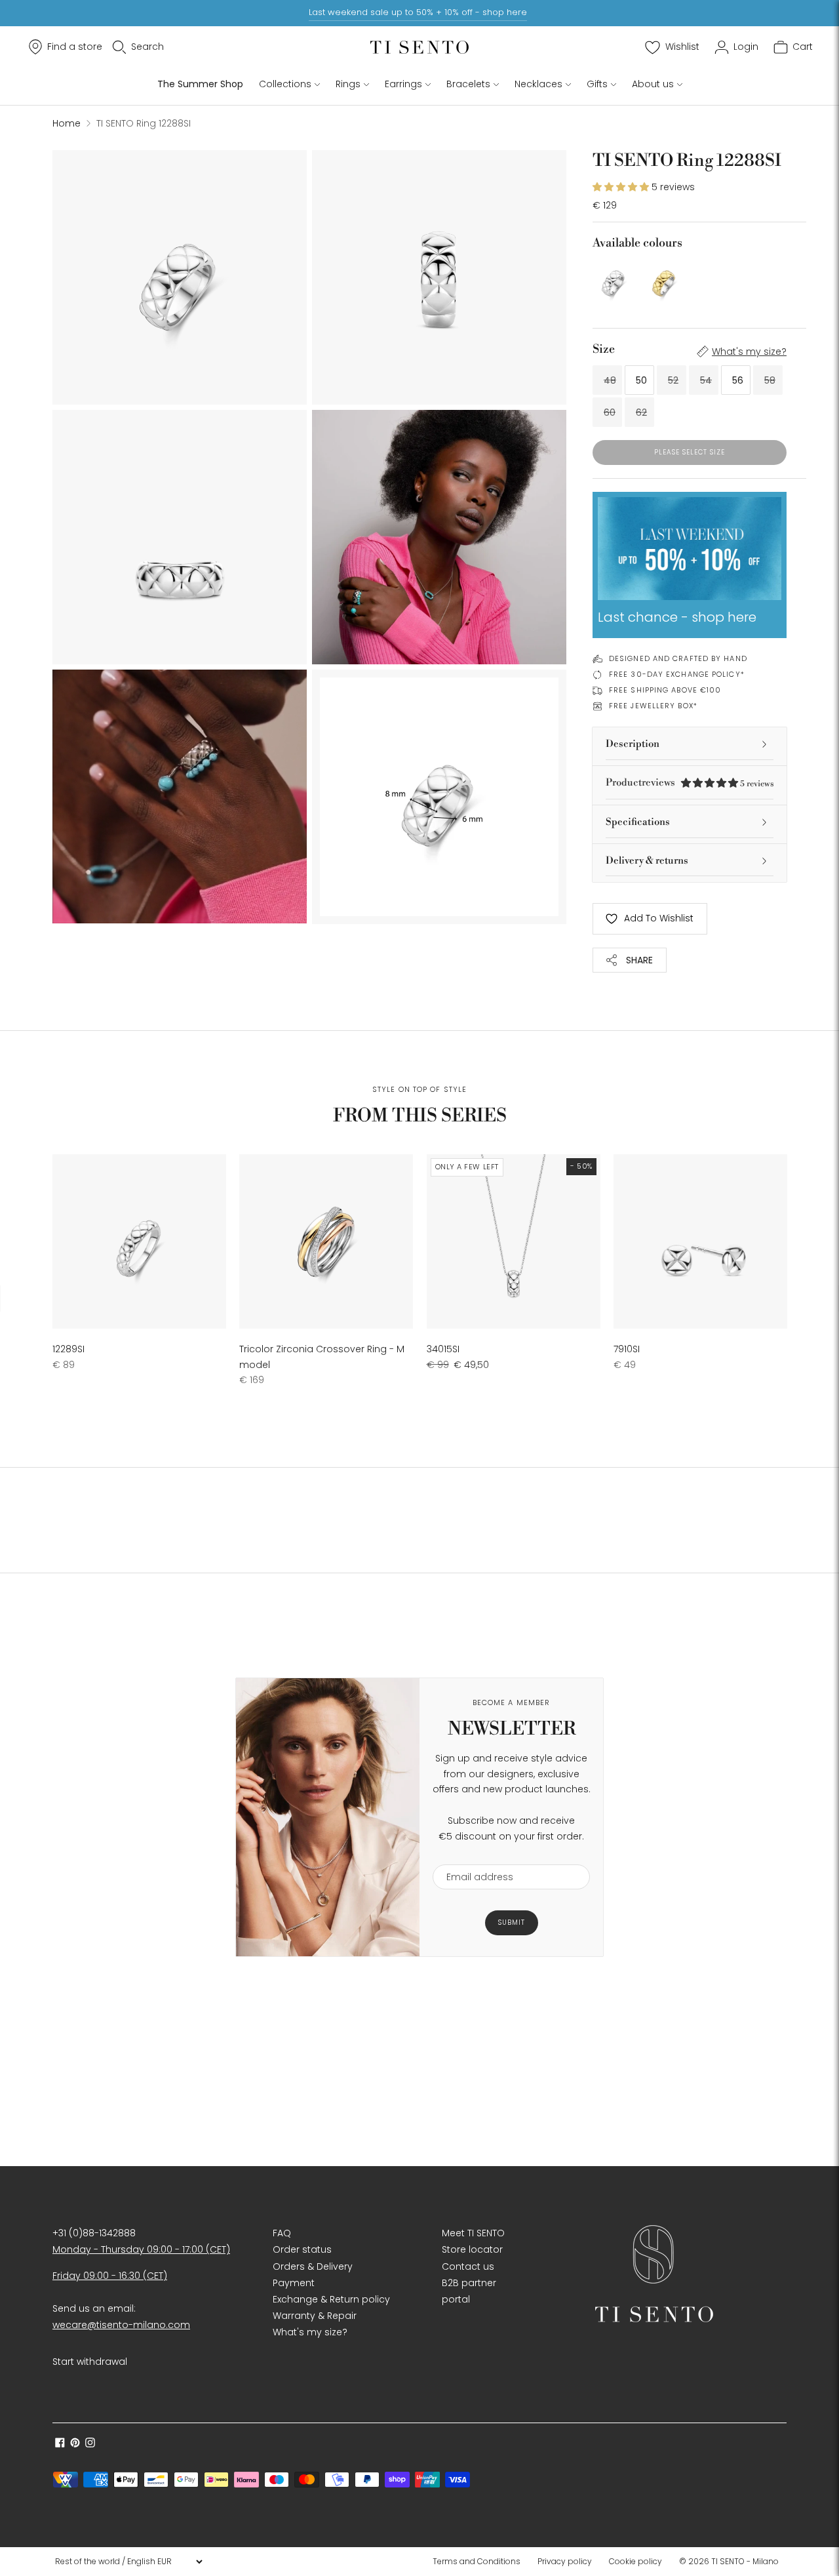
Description (633, 744)
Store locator (472, 2249)
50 (641, 380)
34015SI (443, 1349)
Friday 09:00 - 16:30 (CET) (110, 2276)
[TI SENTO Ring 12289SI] (139, 1241)
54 (706, 380)
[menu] (128, 2562)
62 (641, 413)
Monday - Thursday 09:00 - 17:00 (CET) (141, 2249)
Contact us (468, 2266)
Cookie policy (635, 2561)
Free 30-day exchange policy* (677, 674)
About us (653, 84)
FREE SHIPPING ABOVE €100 (665, 690)
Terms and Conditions (477, 2561)
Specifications (638, 822)
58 (770, 380)
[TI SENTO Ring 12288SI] (614, 280)
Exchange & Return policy (331, 2299)
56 (738, 380)
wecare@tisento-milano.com (121, 2325)
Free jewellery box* (653, 706)
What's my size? (749, 352)
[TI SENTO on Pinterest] (75, 2444)
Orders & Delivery (313, 2266)
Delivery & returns (647, 861)
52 (673, 380)
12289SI (68, 1349)
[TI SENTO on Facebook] (60, 2444)
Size (604, 349)
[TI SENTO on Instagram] (90, 2444)
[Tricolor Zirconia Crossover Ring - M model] (326, 1241)
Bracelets (468, 84)
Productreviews (690, 783)
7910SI (627, 1349)
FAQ (282, 2233)
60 (610, 413)
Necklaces (538, 84)
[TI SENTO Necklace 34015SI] (514, 1241)
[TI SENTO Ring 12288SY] (664, 280)
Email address (474, 1856)
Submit (512, 1922)
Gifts (597, 84)
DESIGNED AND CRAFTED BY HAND (678, 658)
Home (67, 123)
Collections (285, 84)
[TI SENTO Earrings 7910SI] (700, 1241)
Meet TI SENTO (473, 2233)
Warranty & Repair (315, 2316)
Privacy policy (565, 2561)
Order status (302, 2249)
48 (610, 380)
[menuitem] (480, 2562)
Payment (294, 2283)
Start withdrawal (90, 2362)
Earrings (403, 84)
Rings (348, 84)
